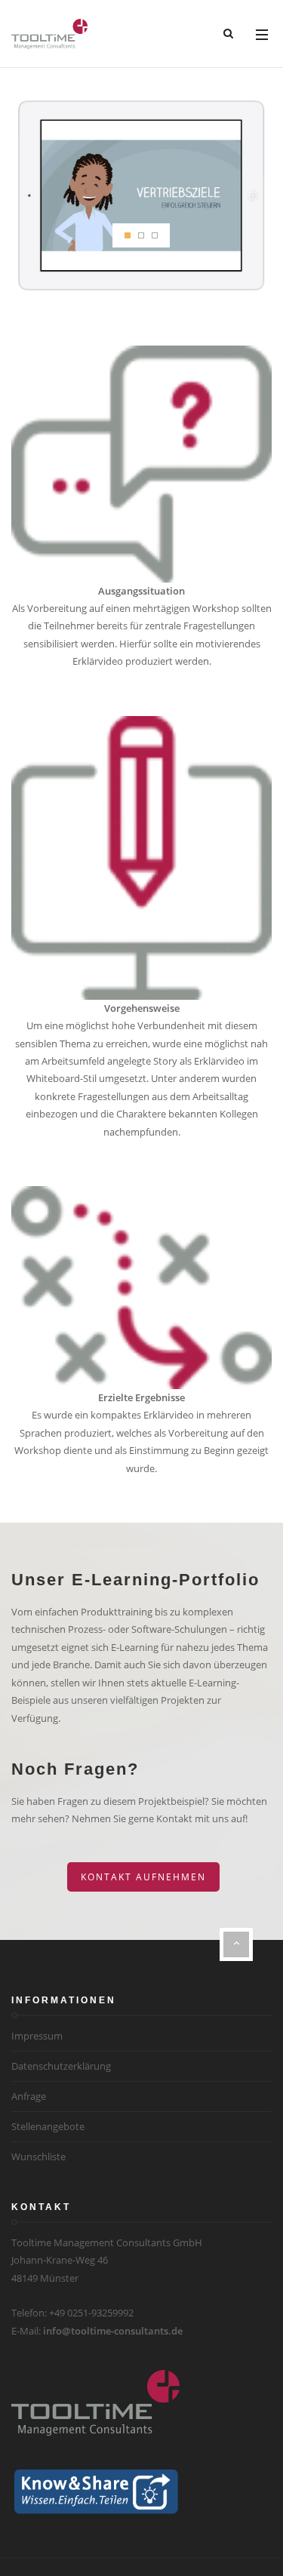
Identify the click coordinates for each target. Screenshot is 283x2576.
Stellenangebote (48, 2126)
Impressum (37, 2036)
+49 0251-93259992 (91, 2313)
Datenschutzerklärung (61, 2066)
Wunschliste (38, 2156)
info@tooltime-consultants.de (113, 2331)
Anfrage (29, 2096)
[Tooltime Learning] (49, 34)
